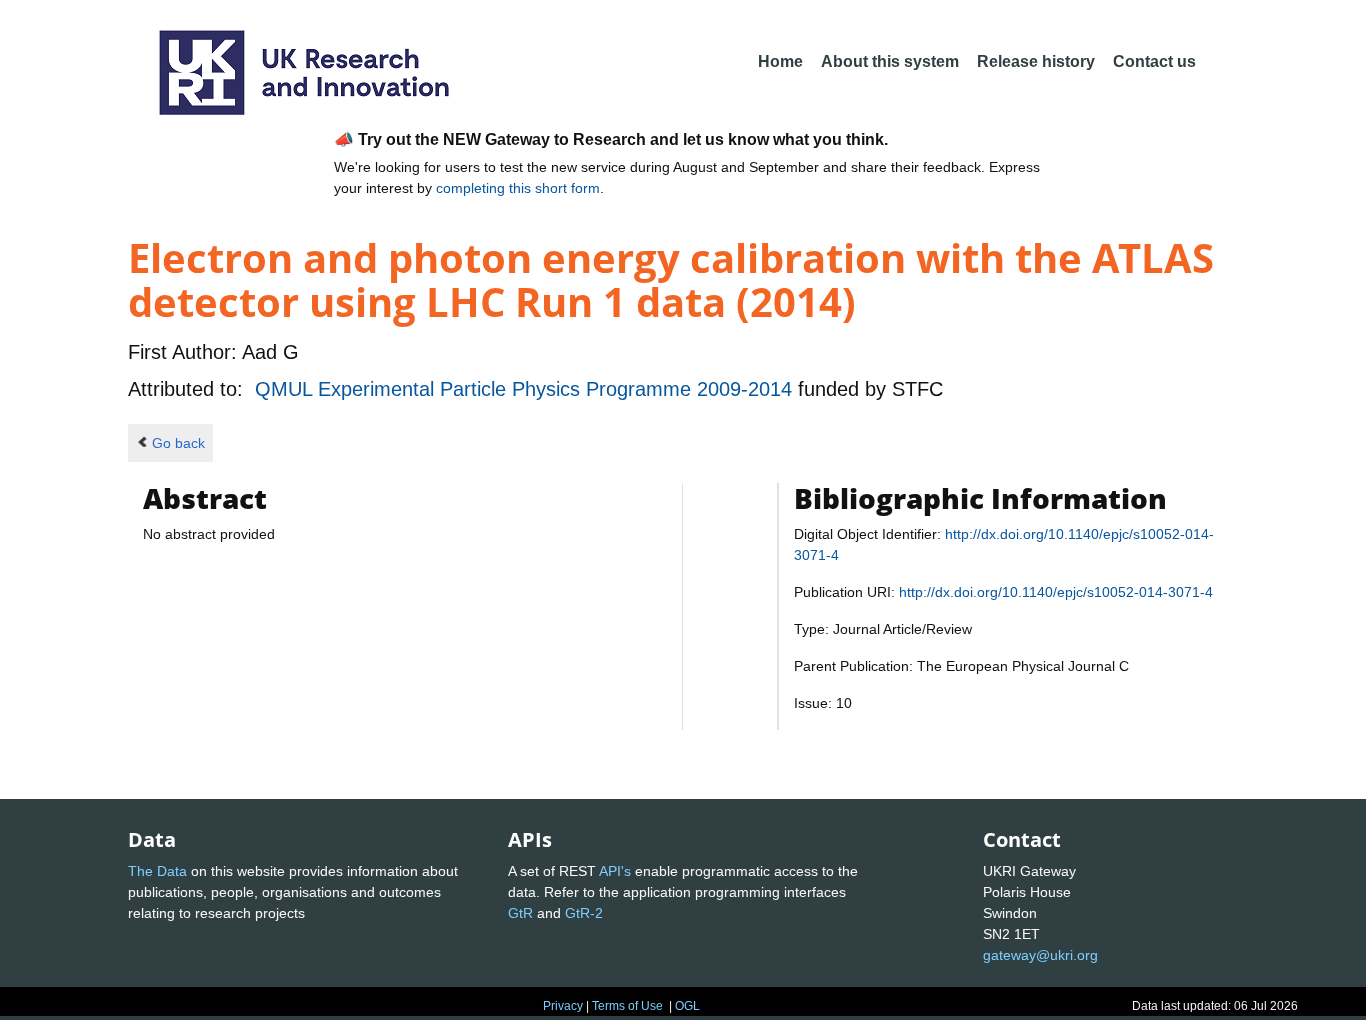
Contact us (1154, 61)
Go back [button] (178, 443)
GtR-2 (584, 913)
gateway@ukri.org (1040, 955)
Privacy (563, 1006)
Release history (1036, 61)
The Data (157, 871)
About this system (890, 61)
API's (615, 871)
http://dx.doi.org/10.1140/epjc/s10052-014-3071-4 (1056, 592)
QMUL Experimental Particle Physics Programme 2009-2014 (526, 389)
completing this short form (518, 188)
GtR (520, 913)
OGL (687, 1006)
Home (780, 61)
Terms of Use (627, 1006)
